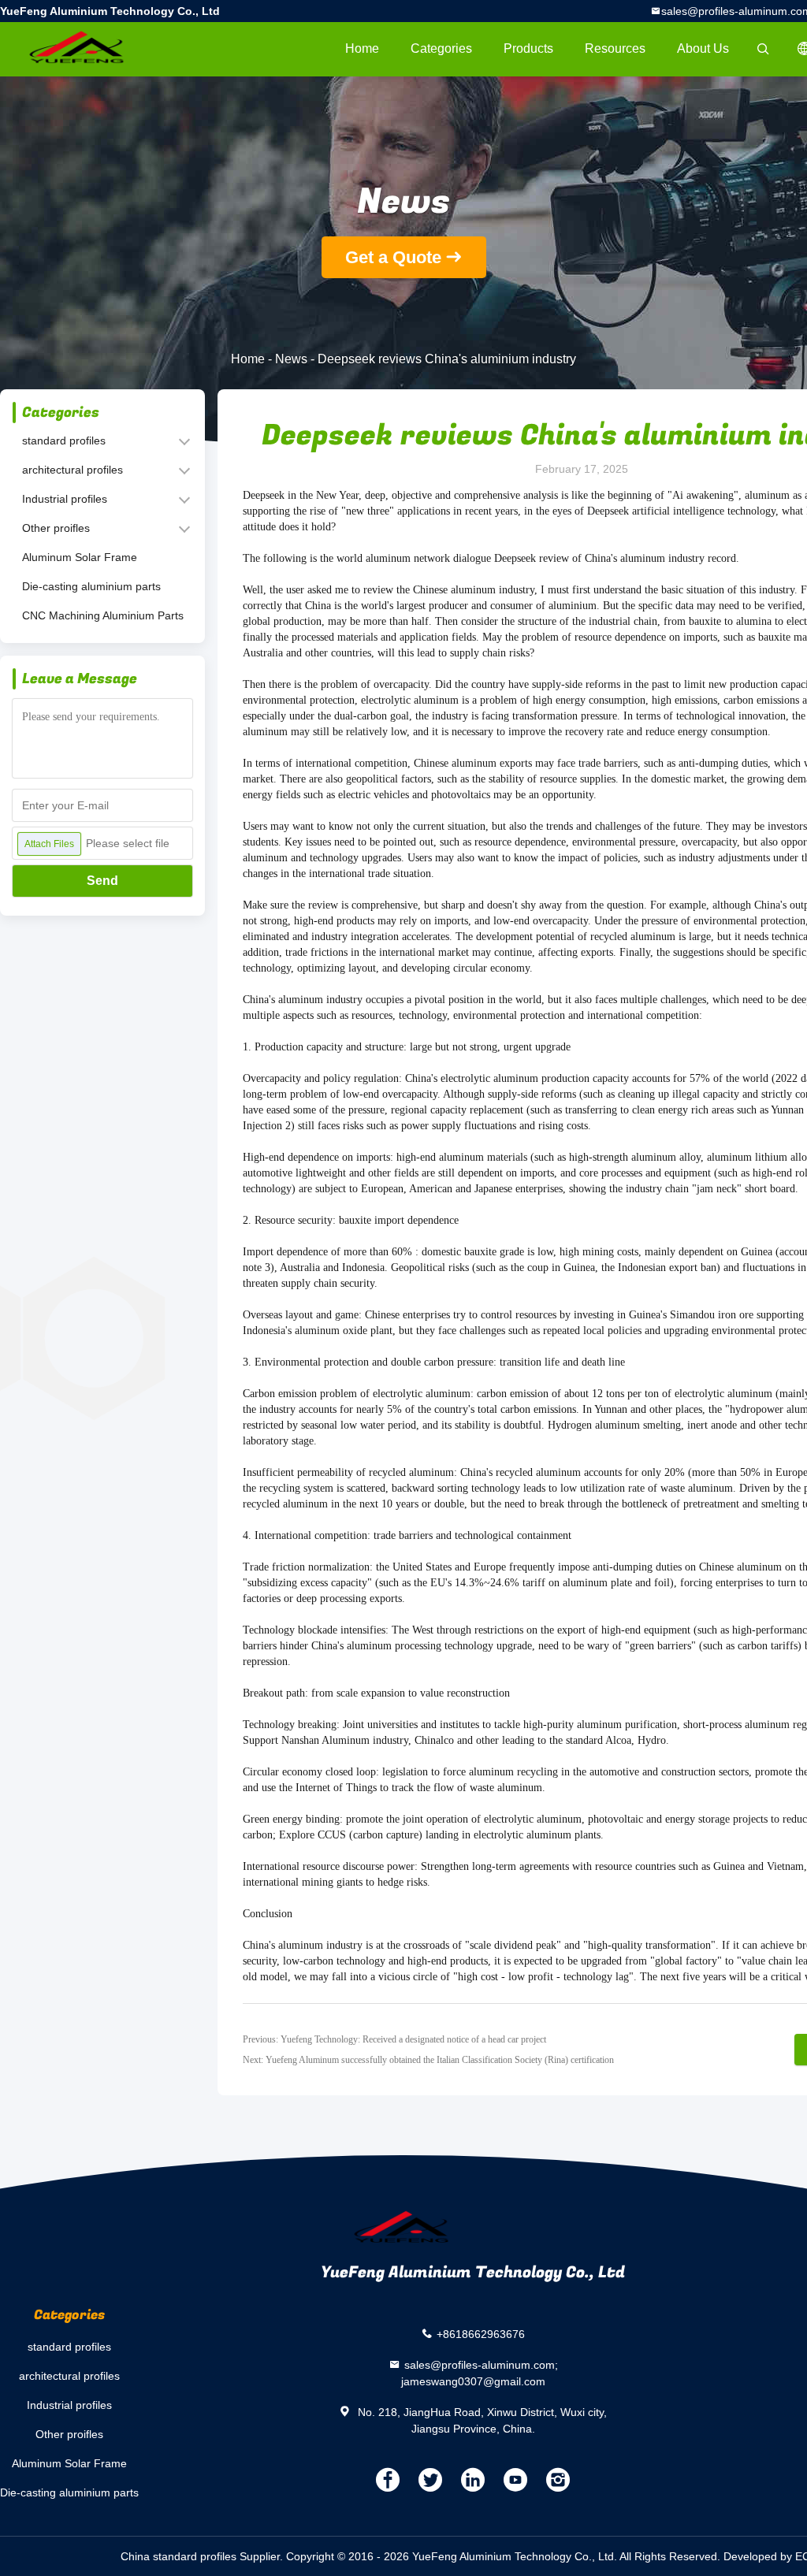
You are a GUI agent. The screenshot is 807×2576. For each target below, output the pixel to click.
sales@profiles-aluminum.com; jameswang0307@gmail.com (480, 2373)
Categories (441, 48)
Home (362, 48)
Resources (615, 48)
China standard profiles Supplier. (203, 2556)
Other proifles (56, 528)
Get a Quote (393, 257)
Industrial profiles (65, 499)
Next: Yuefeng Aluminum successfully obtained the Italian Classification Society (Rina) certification (428, 2060)
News (291, 359)
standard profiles (64, 440)
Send (102, 881)
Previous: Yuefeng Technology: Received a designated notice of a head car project (394, 2039)
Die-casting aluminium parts (91, 586)
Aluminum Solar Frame (80, 557)
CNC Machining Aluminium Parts (103, 615)
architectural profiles (73, 470)
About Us (703, 48)
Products (528, 48)
